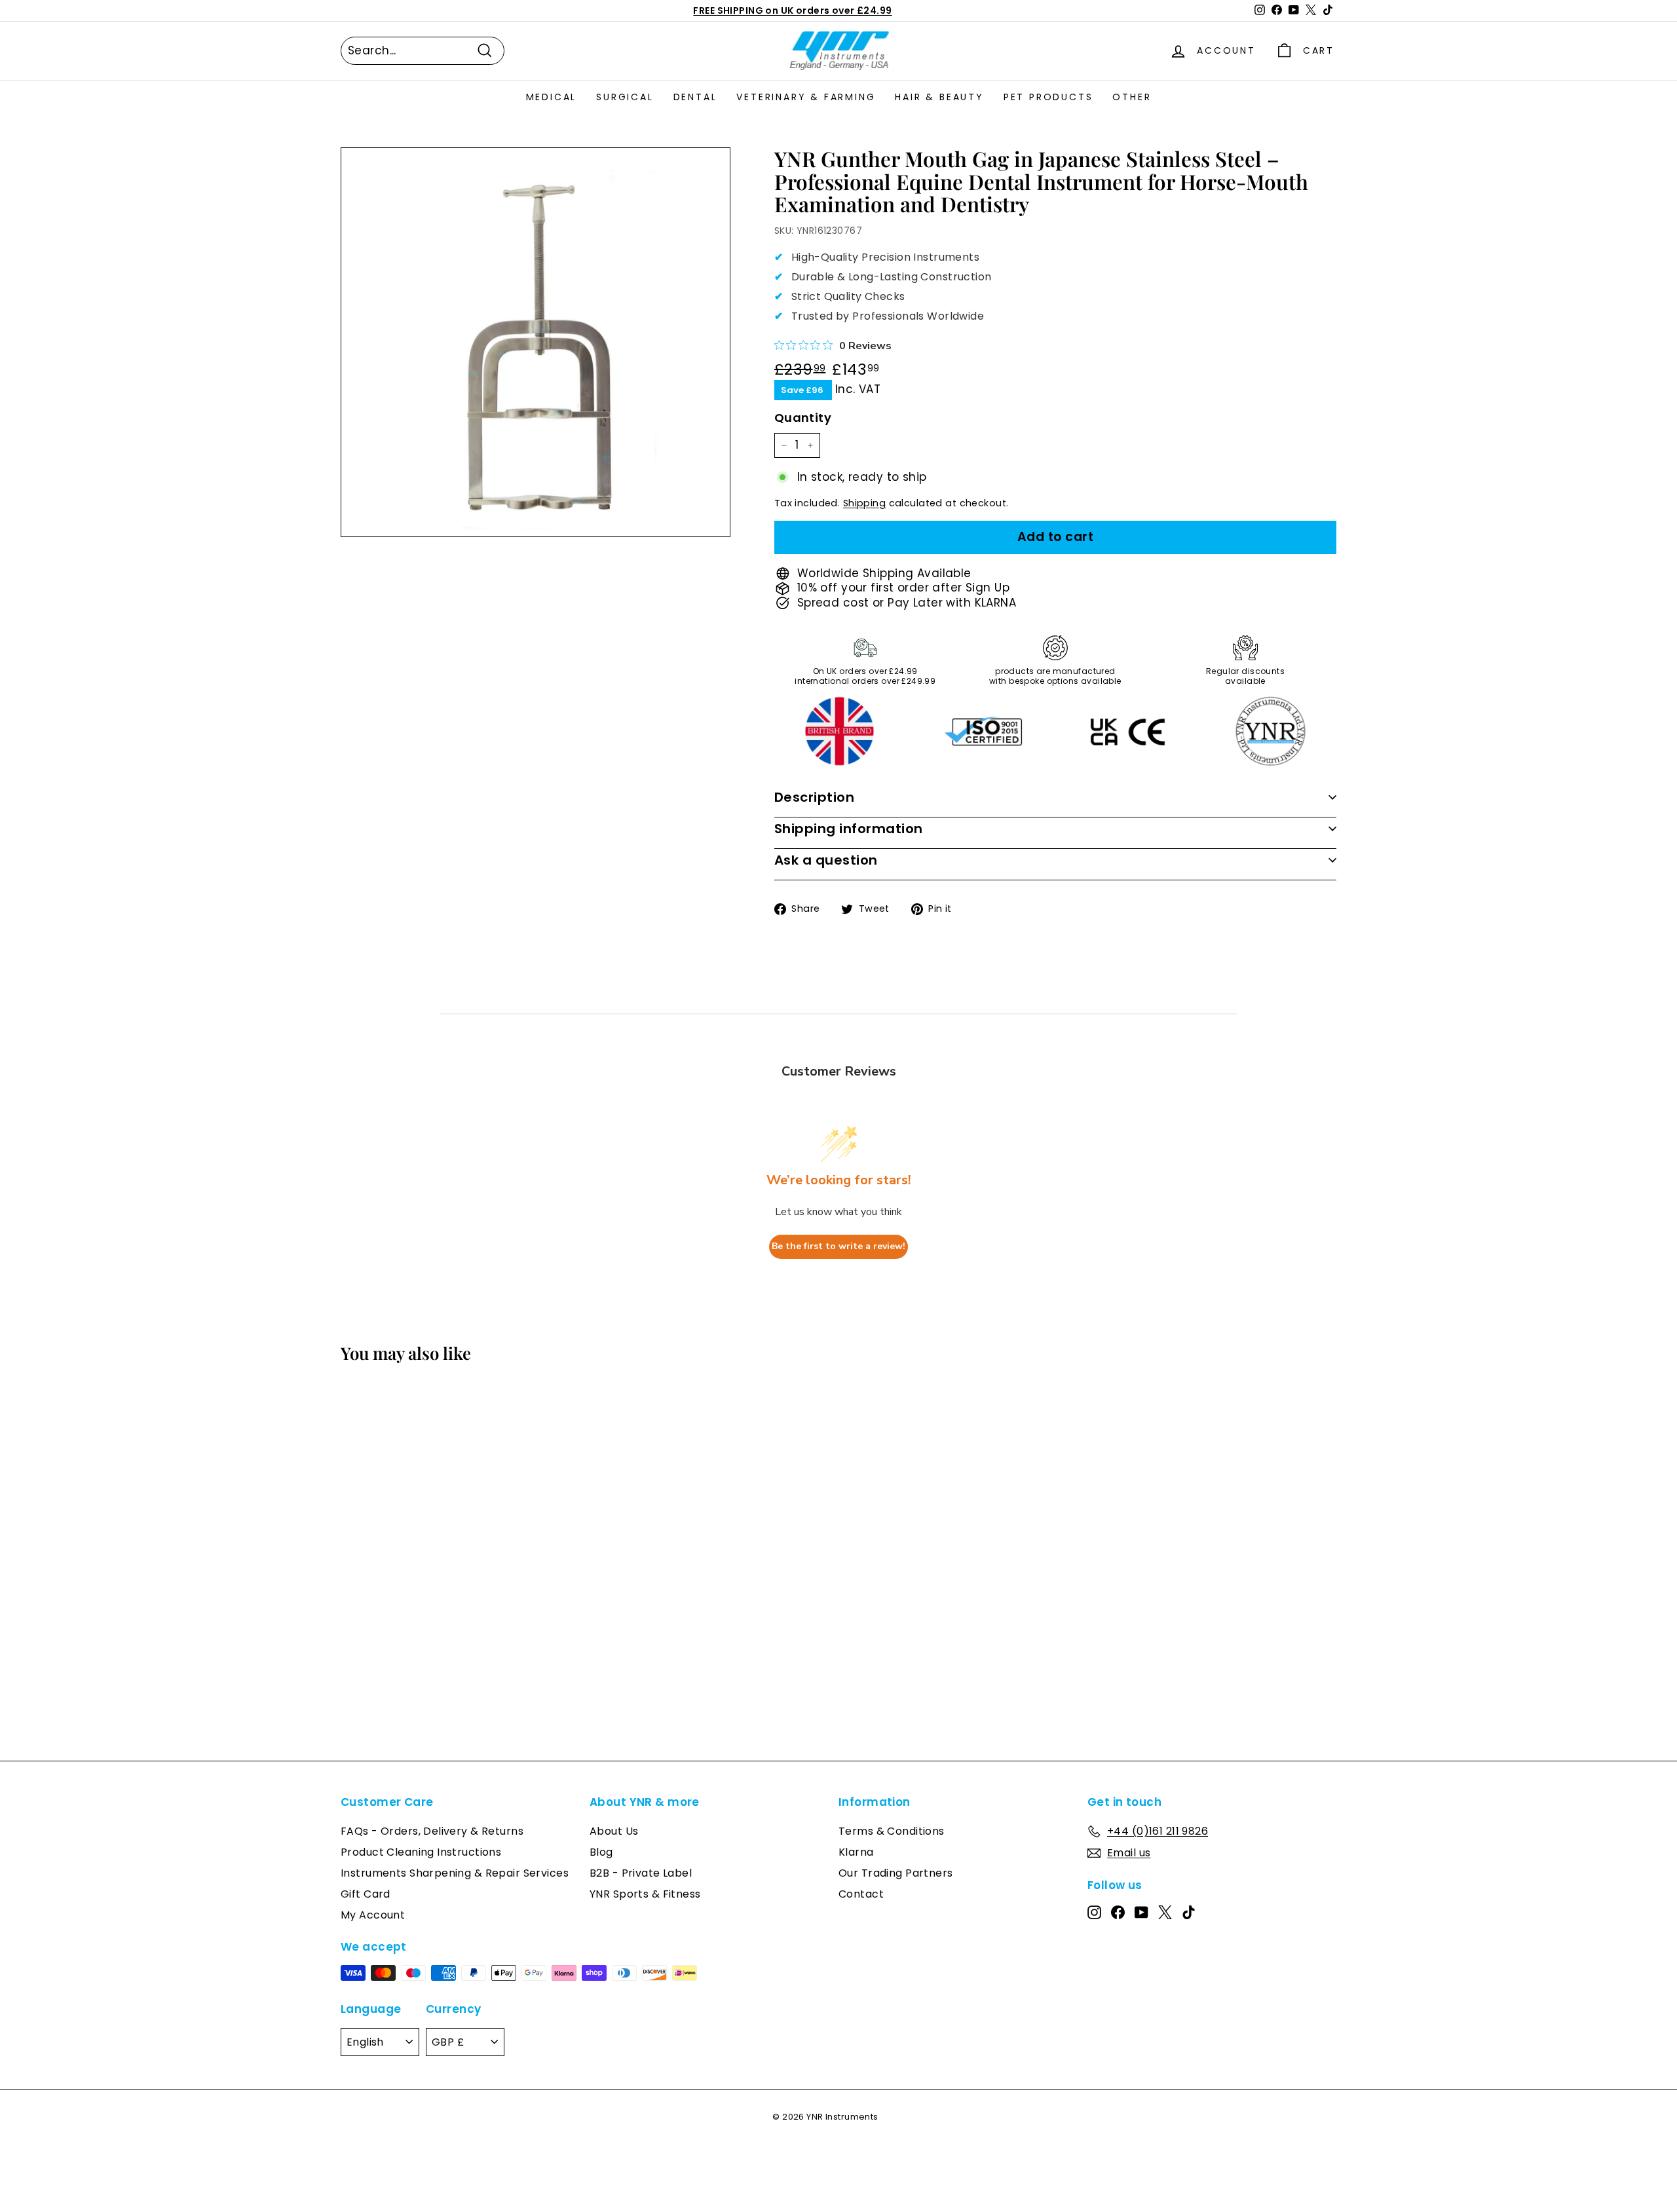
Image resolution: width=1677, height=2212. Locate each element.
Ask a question (826, 860)
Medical (552, 97)
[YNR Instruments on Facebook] (1118, 1911)
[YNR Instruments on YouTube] (1141, 1911)
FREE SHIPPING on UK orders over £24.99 (792, 10)
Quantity (803, 418)
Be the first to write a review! (838, 1246)
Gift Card (366, 1894)
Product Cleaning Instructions (421, 1852)
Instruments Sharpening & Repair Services (455, 1873)
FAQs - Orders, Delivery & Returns (432, 1831)
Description (815, 797)
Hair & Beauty (939, 97)
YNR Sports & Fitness (645, 1894)
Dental (695, 97)
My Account (373, 1915)
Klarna (856, 1852)
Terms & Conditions (892, 1831)
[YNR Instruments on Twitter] (1165, 1911)
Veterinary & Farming (806, 97)
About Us (614, 1831)
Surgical (625, 97)
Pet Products (1048, 97)
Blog (601, 1852)
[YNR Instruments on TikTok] (1189, 1911)
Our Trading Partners (896, 1873)
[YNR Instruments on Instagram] (1094, 1911)
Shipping (864, 503)
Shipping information (849, 829)
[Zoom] (536, 342)
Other (1132, 97)
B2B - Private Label (641, 1873)
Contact (861, 1894)
